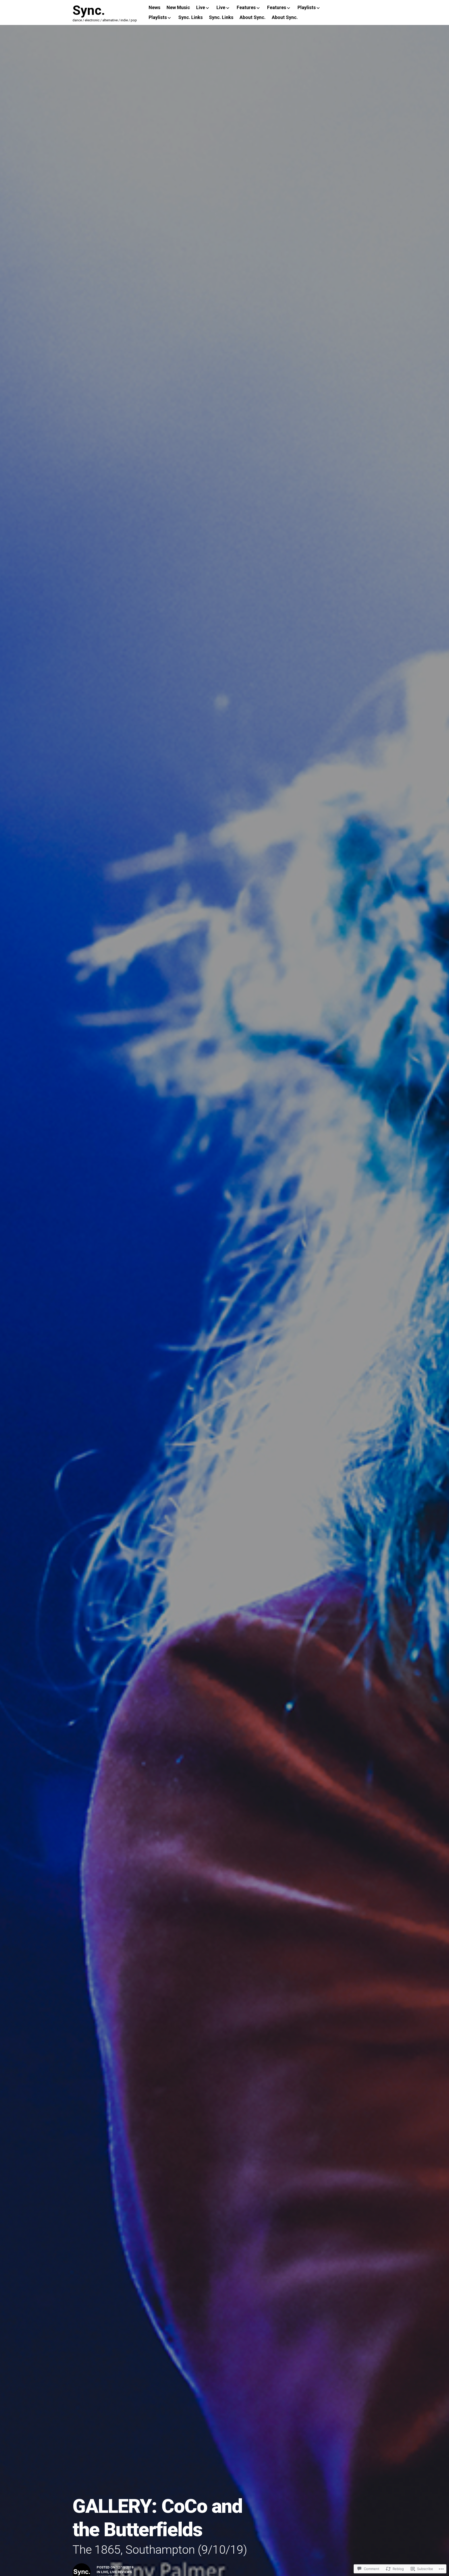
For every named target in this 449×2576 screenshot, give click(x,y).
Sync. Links (190, 17)
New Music (178, 7)
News (154, 7)
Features (246, 7)
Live (201, 7)
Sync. (89, 10)
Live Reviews (121, 2572)
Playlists (307, 7)
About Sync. (253, 17)
